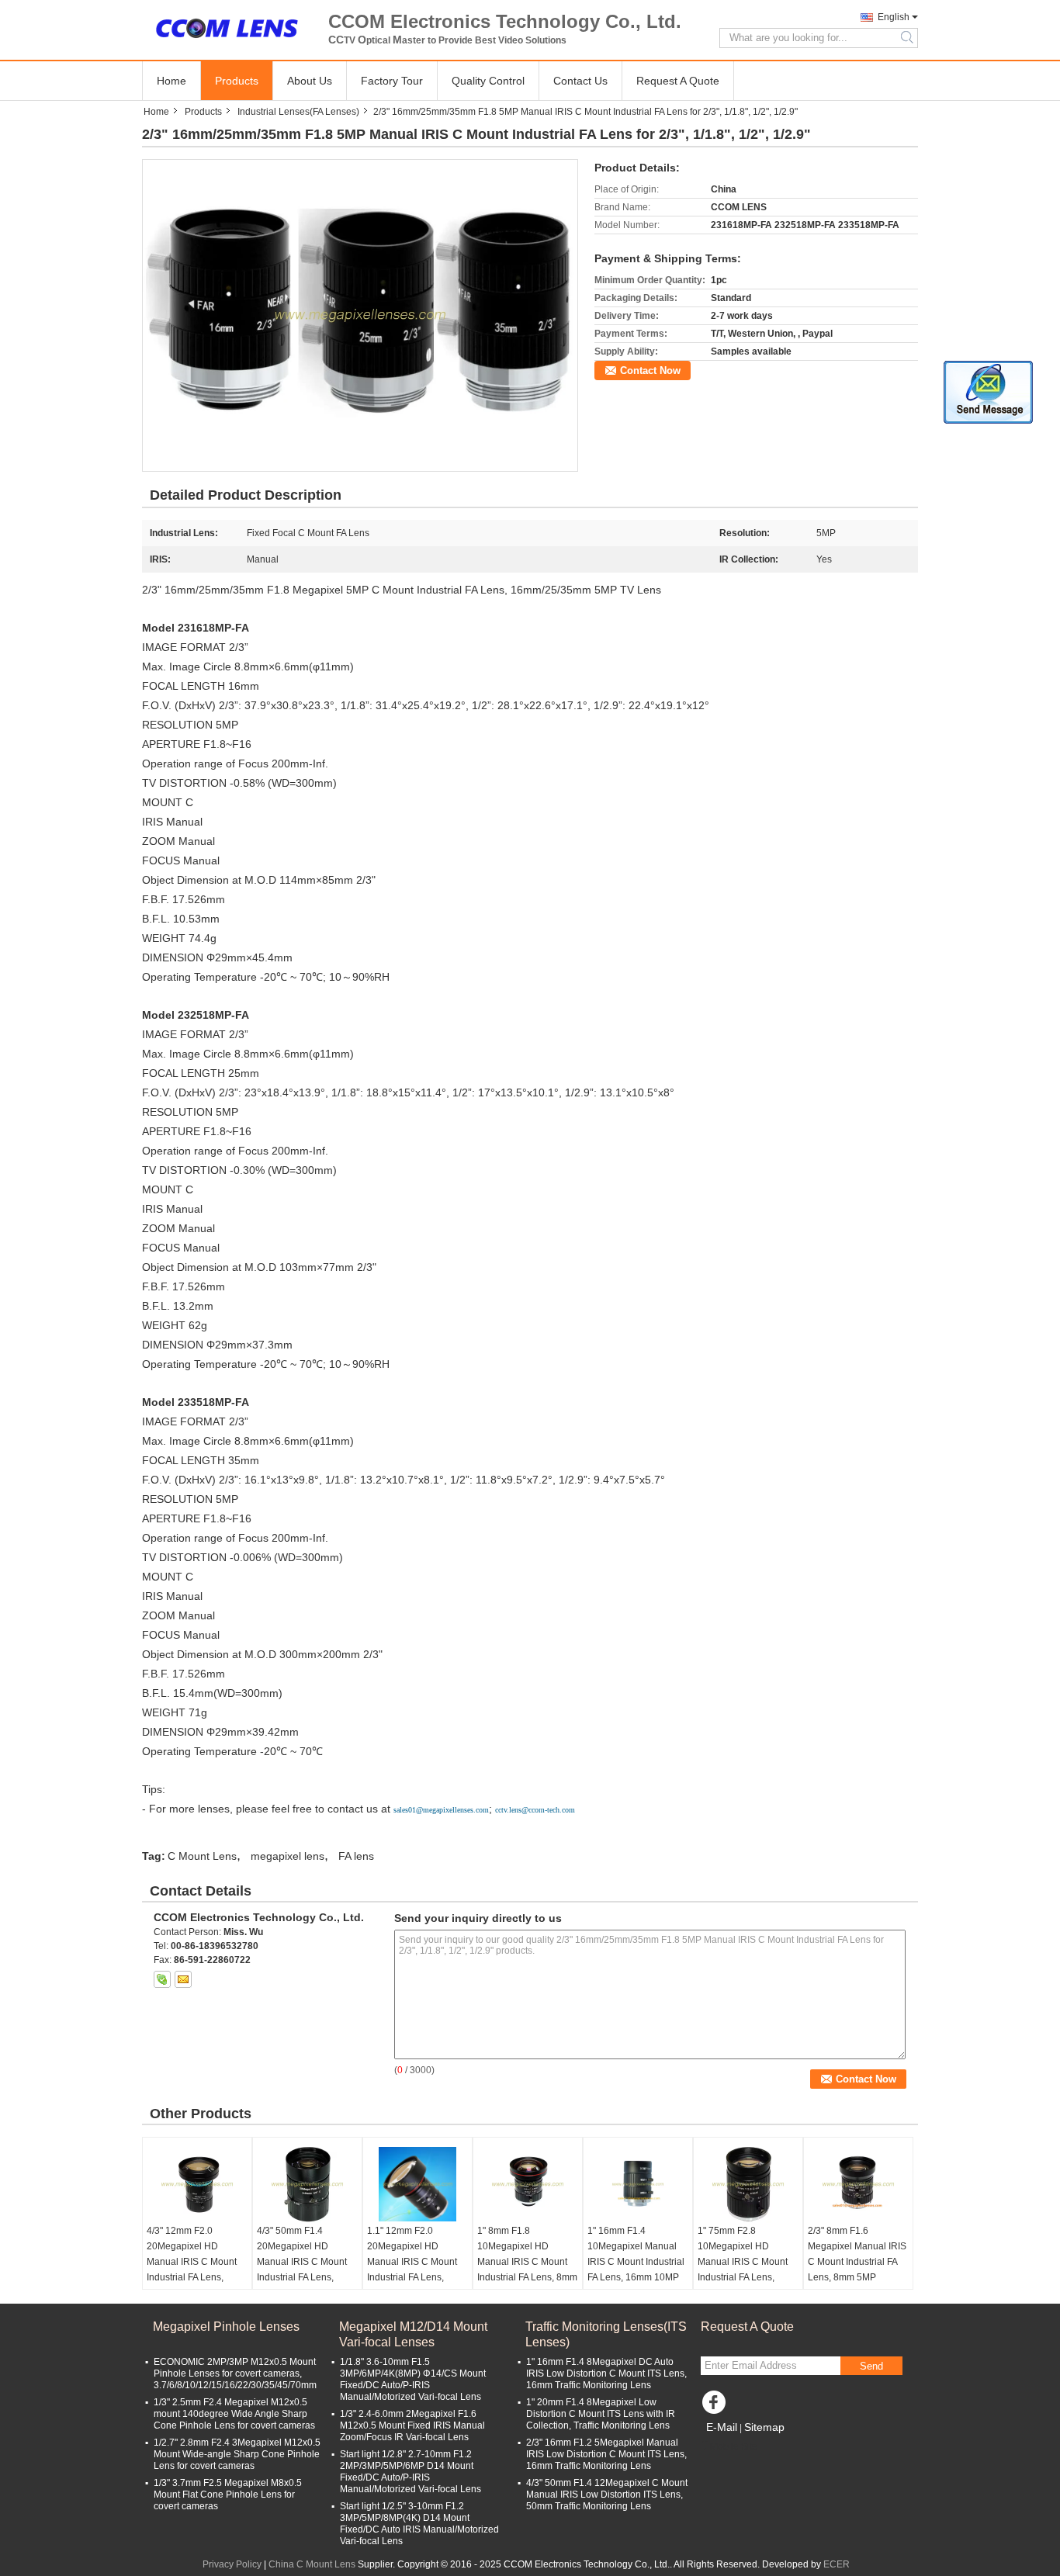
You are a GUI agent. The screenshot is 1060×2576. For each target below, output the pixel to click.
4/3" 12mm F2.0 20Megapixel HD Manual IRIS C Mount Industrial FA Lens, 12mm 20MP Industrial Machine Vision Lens (194, 2270)
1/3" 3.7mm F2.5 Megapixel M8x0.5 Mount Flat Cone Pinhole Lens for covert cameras (228, 2495)
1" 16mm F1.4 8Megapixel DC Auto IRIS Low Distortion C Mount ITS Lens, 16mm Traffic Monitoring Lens (606, 2373)
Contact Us (580, 81)
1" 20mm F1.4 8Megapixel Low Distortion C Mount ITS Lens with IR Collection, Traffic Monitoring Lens (601, 2414)
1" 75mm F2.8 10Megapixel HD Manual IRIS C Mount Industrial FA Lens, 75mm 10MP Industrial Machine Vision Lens (745, 2270)
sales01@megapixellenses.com (441, 1810)
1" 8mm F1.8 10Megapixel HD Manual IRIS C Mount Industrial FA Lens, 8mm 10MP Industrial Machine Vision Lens (527, 2270)
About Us (310, 81)
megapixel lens (288, 1856)
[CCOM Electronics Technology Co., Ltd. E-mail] (183, 1979)
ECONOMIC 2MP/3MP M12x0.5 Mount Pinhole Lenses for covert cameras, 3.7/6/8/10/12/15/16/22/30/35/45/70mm (235, 2373)
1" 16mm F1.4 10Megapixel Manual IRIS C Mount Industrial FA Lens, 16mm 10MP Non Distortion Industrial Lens (636, 2270)
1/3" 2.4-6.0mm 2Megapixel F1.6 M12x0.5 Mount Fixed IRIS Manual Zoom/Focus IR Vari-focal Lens (412, 2425)
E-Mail (722, 2427)
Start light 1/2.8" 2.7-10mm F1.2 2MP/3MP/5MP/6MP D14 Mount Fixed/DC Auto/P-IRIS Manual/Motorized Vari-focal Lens (410, 2472)
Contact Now (650, 370)
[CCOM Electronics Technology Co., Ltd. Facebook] (716, 2406)
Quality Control (488, 81)
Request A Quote (678, 81)
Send (871, 2366)
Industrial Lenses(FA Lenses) (298, 112)
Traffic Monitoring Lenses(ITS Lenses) (606, 2334)
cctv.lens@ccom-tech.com (535, 1810)
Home (171, 81)
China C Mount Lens (312, 2564)
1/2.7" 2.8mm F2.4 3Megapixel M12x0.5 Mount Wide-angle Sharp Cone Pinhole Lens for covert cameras (237, 2454)
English (894, 17)
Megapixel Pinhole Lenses (226, 2327)
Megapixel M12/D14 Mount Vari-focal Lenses (413, 2334)
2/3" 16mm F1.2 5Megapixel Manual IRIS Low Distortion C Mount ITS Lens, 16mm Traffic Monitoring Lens (606, 2454)
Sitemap (764, 2427)
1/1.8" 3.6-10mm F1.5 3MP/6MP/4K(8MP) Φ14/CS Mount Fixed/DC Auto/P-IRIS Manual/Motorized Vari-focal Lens (413, 2379)
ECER (837, 2564)
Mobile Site (734, 2446)
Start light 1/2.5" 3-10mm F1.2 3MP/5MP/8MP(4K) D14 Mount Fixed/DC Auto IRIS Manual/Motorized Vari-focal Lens (419, 2524)
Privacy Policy (232, 2564)
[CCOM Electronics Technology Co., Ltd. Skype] (162, 1979)
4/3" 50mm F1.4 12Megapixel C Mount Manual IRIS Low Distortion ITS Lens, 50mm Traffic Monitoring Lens (607, 2495)
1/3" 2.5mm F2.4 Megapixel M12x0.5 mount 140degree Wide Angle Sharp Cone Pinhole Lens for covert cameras (234, 2414)
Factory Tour (392, 81)
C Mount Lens (202, 1856)
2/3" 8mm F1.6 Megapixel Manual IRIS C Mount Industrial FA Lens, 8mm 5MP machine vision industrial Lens (857, 2270)
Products (237, 81)
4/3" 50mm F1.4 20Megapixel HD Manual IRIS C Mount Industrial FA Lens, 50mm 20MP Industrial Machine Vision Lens (304, 2270)
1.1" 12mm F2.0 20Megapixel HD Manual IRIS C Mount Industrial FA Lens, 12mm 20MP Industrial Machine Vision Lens (414, 2270)
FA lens (356, 1856)
